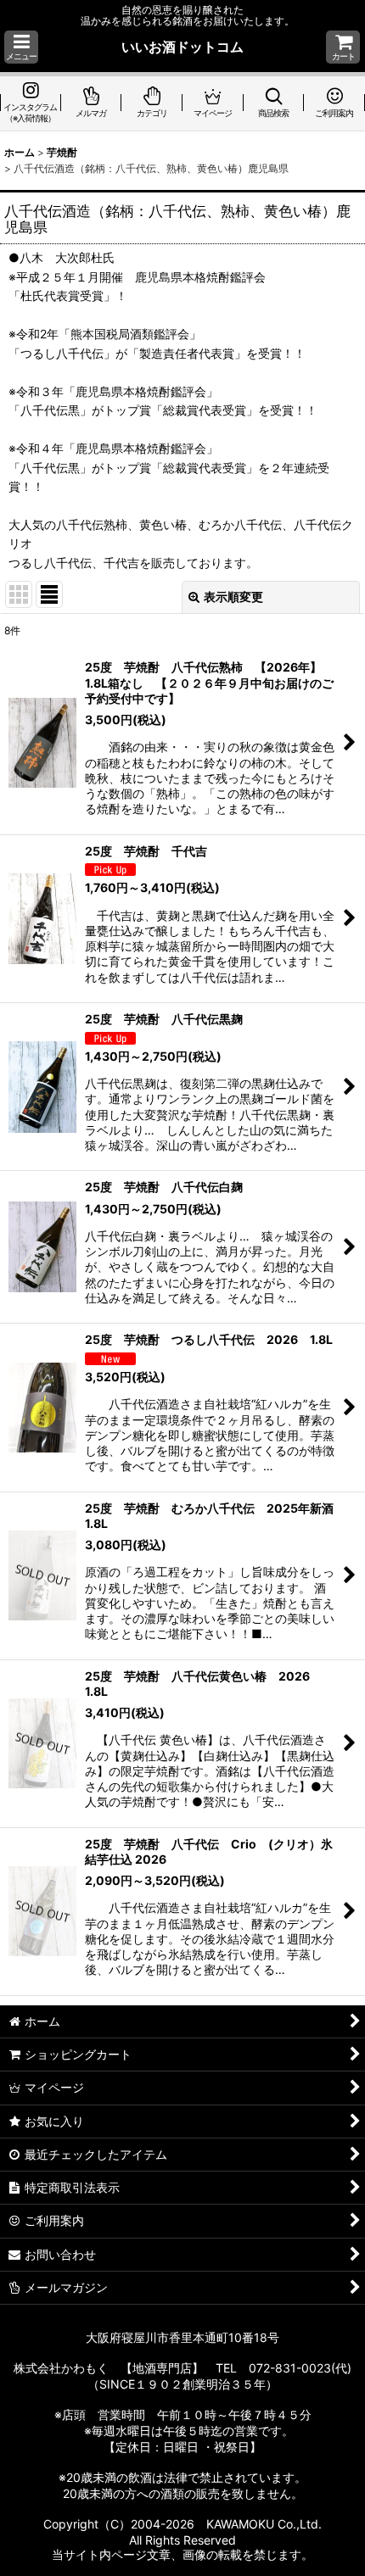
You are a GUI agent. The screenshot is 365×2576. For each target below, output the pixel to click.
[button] (21, 47)
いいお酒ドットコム (182, 47)
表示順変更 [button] (233, 597)
